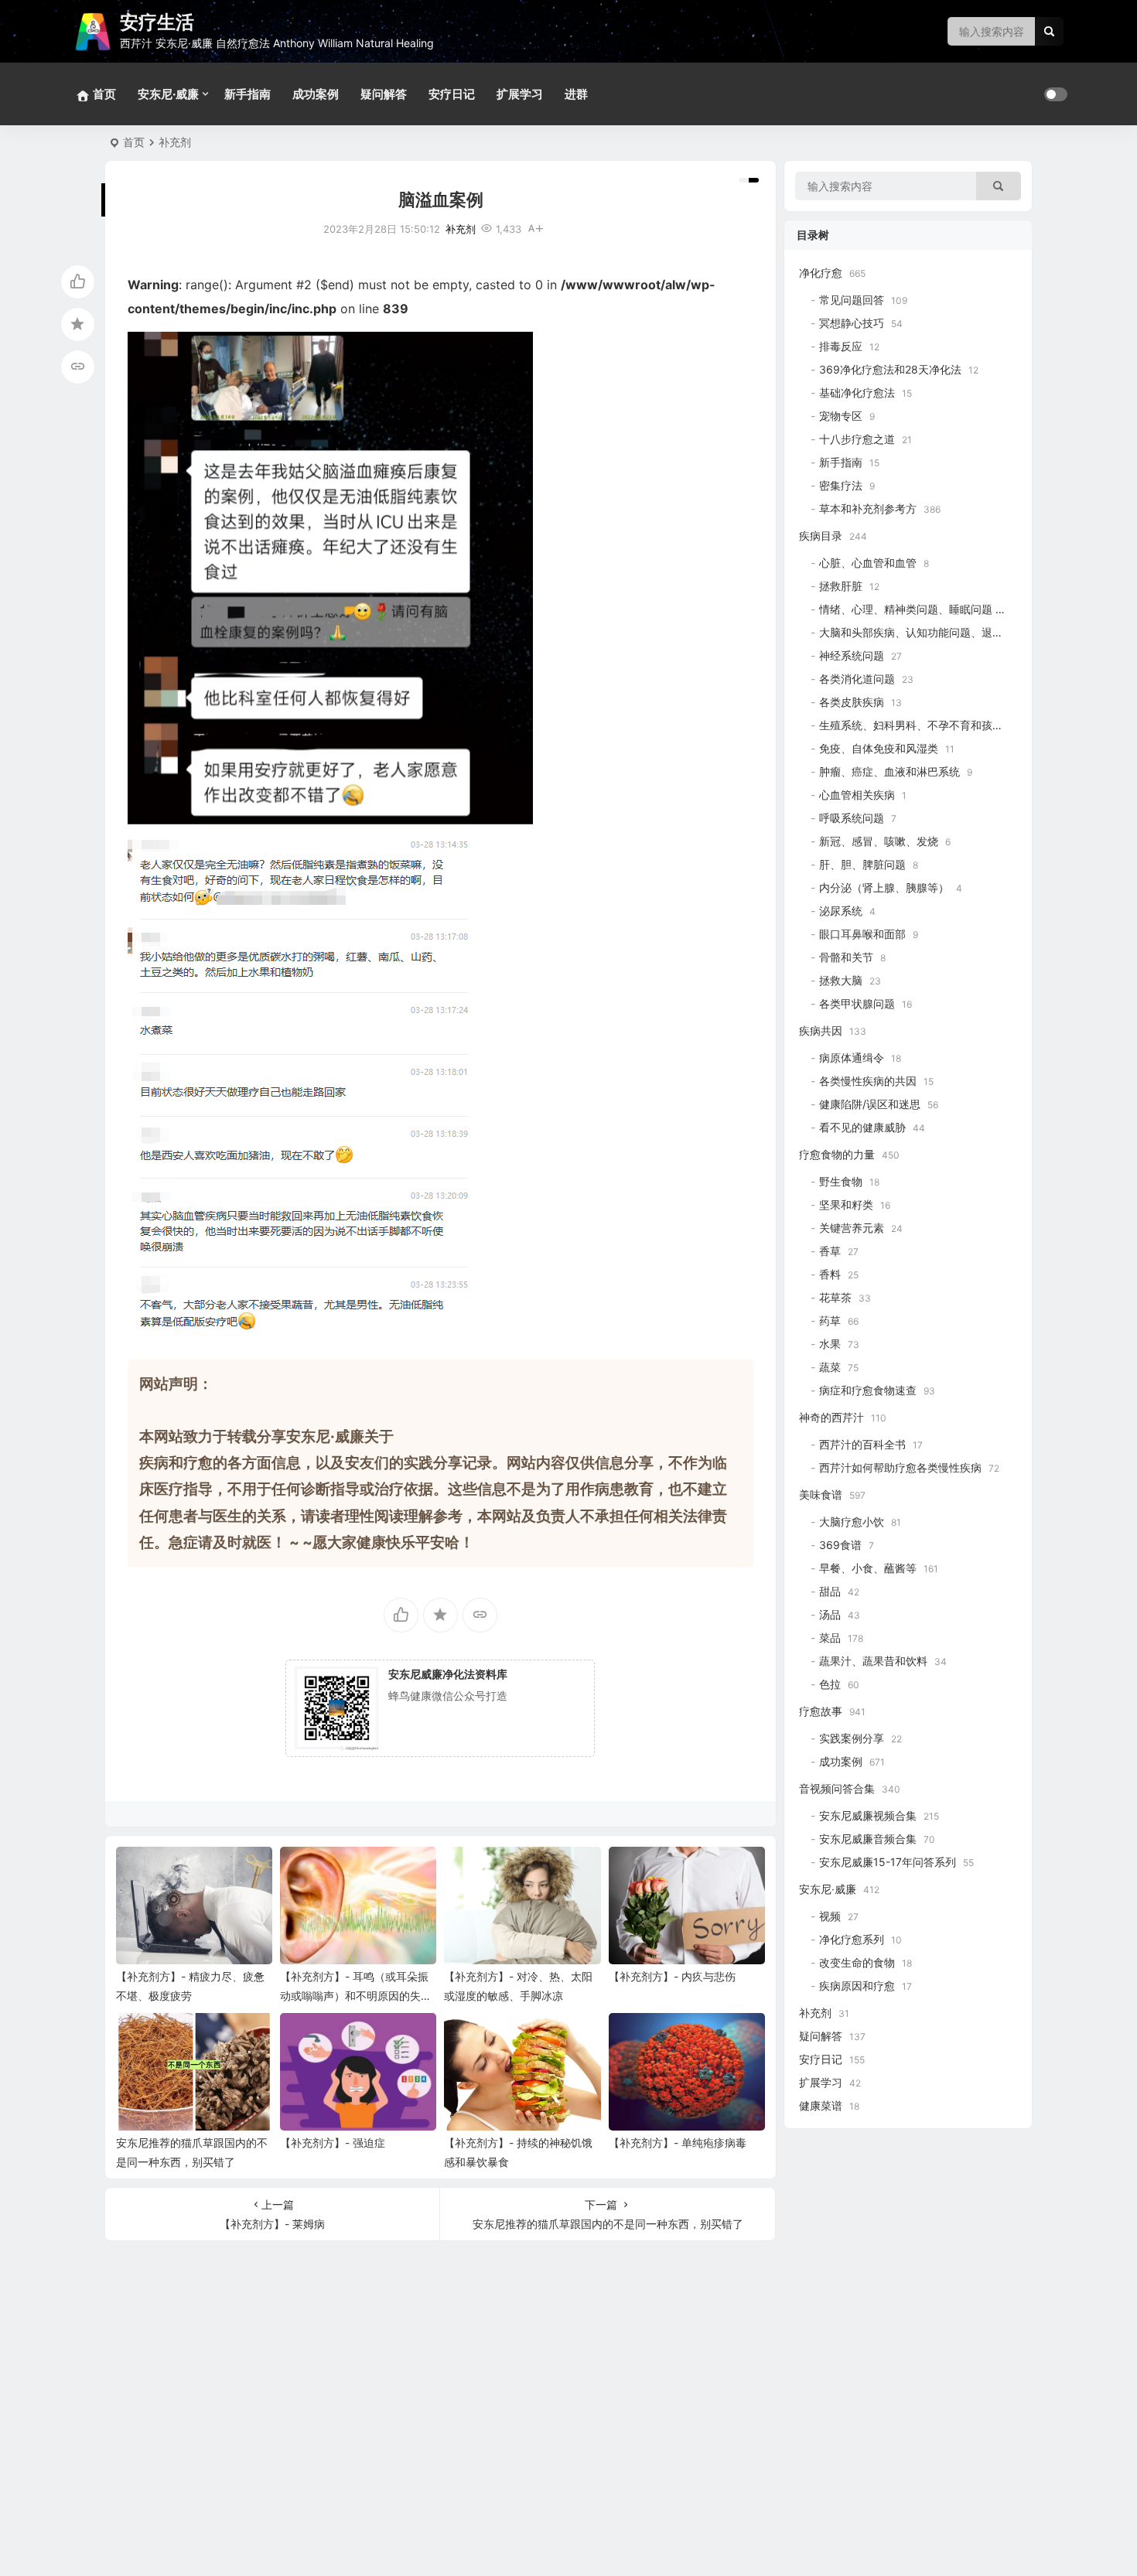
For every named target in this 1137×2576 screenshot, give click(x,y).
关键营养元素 (852, 1228)
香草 (830, 1251)
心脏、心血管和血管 (868, 563)
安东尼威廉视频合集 (868, 1815)
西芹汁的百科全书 (862, 1444)
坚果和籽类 (846, 1204)
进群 (576, 94)
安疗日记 (452, 94)
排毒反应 (841, 346)
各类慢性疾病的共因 (868, 1081)
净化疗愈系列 (852, 1939)
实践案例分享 (852, 1738)
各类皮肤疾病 (852, 702)
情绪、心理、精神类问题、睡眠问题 (906, 609)
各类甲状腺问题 (857, 1003)
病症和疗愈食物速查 (868, 1390)
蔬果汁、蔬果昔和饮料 (873, 1661)
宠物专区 (841, 416)
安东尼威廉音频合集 (868, 1839)
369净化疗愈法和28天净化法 (890, 369)
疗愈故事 (821, 1711)
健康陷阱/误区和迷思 (870, 1104)
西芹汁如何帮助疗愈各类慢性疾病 (900, 1467)
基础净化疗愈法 (857, 392)
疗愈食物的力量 (837, 1154)
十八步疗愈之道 (857, 439)
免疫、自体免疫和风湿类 (879, 748)
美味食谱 (821, 1494)
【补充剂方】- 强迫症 (333, 2143)
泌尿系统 (841, 911)
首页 (134, 142)
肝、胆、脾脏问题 (862, 864)
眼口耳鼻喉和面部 (862, 934)
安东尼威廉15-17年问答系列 (888, 1862)
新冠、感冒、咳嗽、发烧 (879, 841)
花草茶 (835, 1297)
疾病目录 (821, 536)
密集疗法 (841, 485)
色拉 (830, 1684)
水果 (830, 1344)
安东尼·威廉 (168, 94)
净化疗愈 (821, 273)
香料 (830, 1274)
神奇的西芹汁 (831, 1417)
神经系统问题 (852, 655)
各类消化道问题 (857, 679)
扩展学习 (520, 94)
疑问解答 (384, 94)
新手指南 (248, 94)
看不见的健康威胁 (862, 1127)
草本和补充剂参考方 (868, 508)
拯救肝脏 (841, 586)
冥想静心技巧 (852, 323)
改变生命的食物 (857, 1962)
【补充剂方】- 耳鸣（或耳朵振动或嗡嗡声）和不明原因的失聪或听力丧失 (356, 1996)
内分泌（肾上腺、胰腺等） (884, 887)
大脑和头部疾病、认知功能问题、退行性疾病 (927, 632)
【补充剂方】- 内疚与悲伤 (672, 1976)
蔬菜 (830, 1367)
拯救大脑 (841, 980)
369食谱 (840, 1545)
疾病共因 (821, 1030)
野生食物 (841, 1181)
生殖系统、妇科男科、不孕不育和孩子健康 (922, 725)
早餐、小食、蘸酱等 (868, 1568)
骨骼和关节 (846, 957)
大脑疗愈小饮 (852, 1522)
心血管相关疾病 (857, 795)
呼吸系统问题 (852, 818)
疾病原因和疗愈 (857, 1986)
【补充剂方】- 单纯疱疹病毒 (678, 2143)
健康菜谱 (821, 2105)
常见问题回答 (852, 300)
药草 (830, 1320)
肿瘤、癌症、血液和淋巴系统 (889, 771)
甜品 (830, 1591)
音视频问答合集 (837, 1788)
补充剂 (175, 142)
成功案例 (316, 94)
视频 (830, 1916)
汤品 (830, 1614)
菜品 (830, 1638)
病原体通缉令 (852, 1058)
